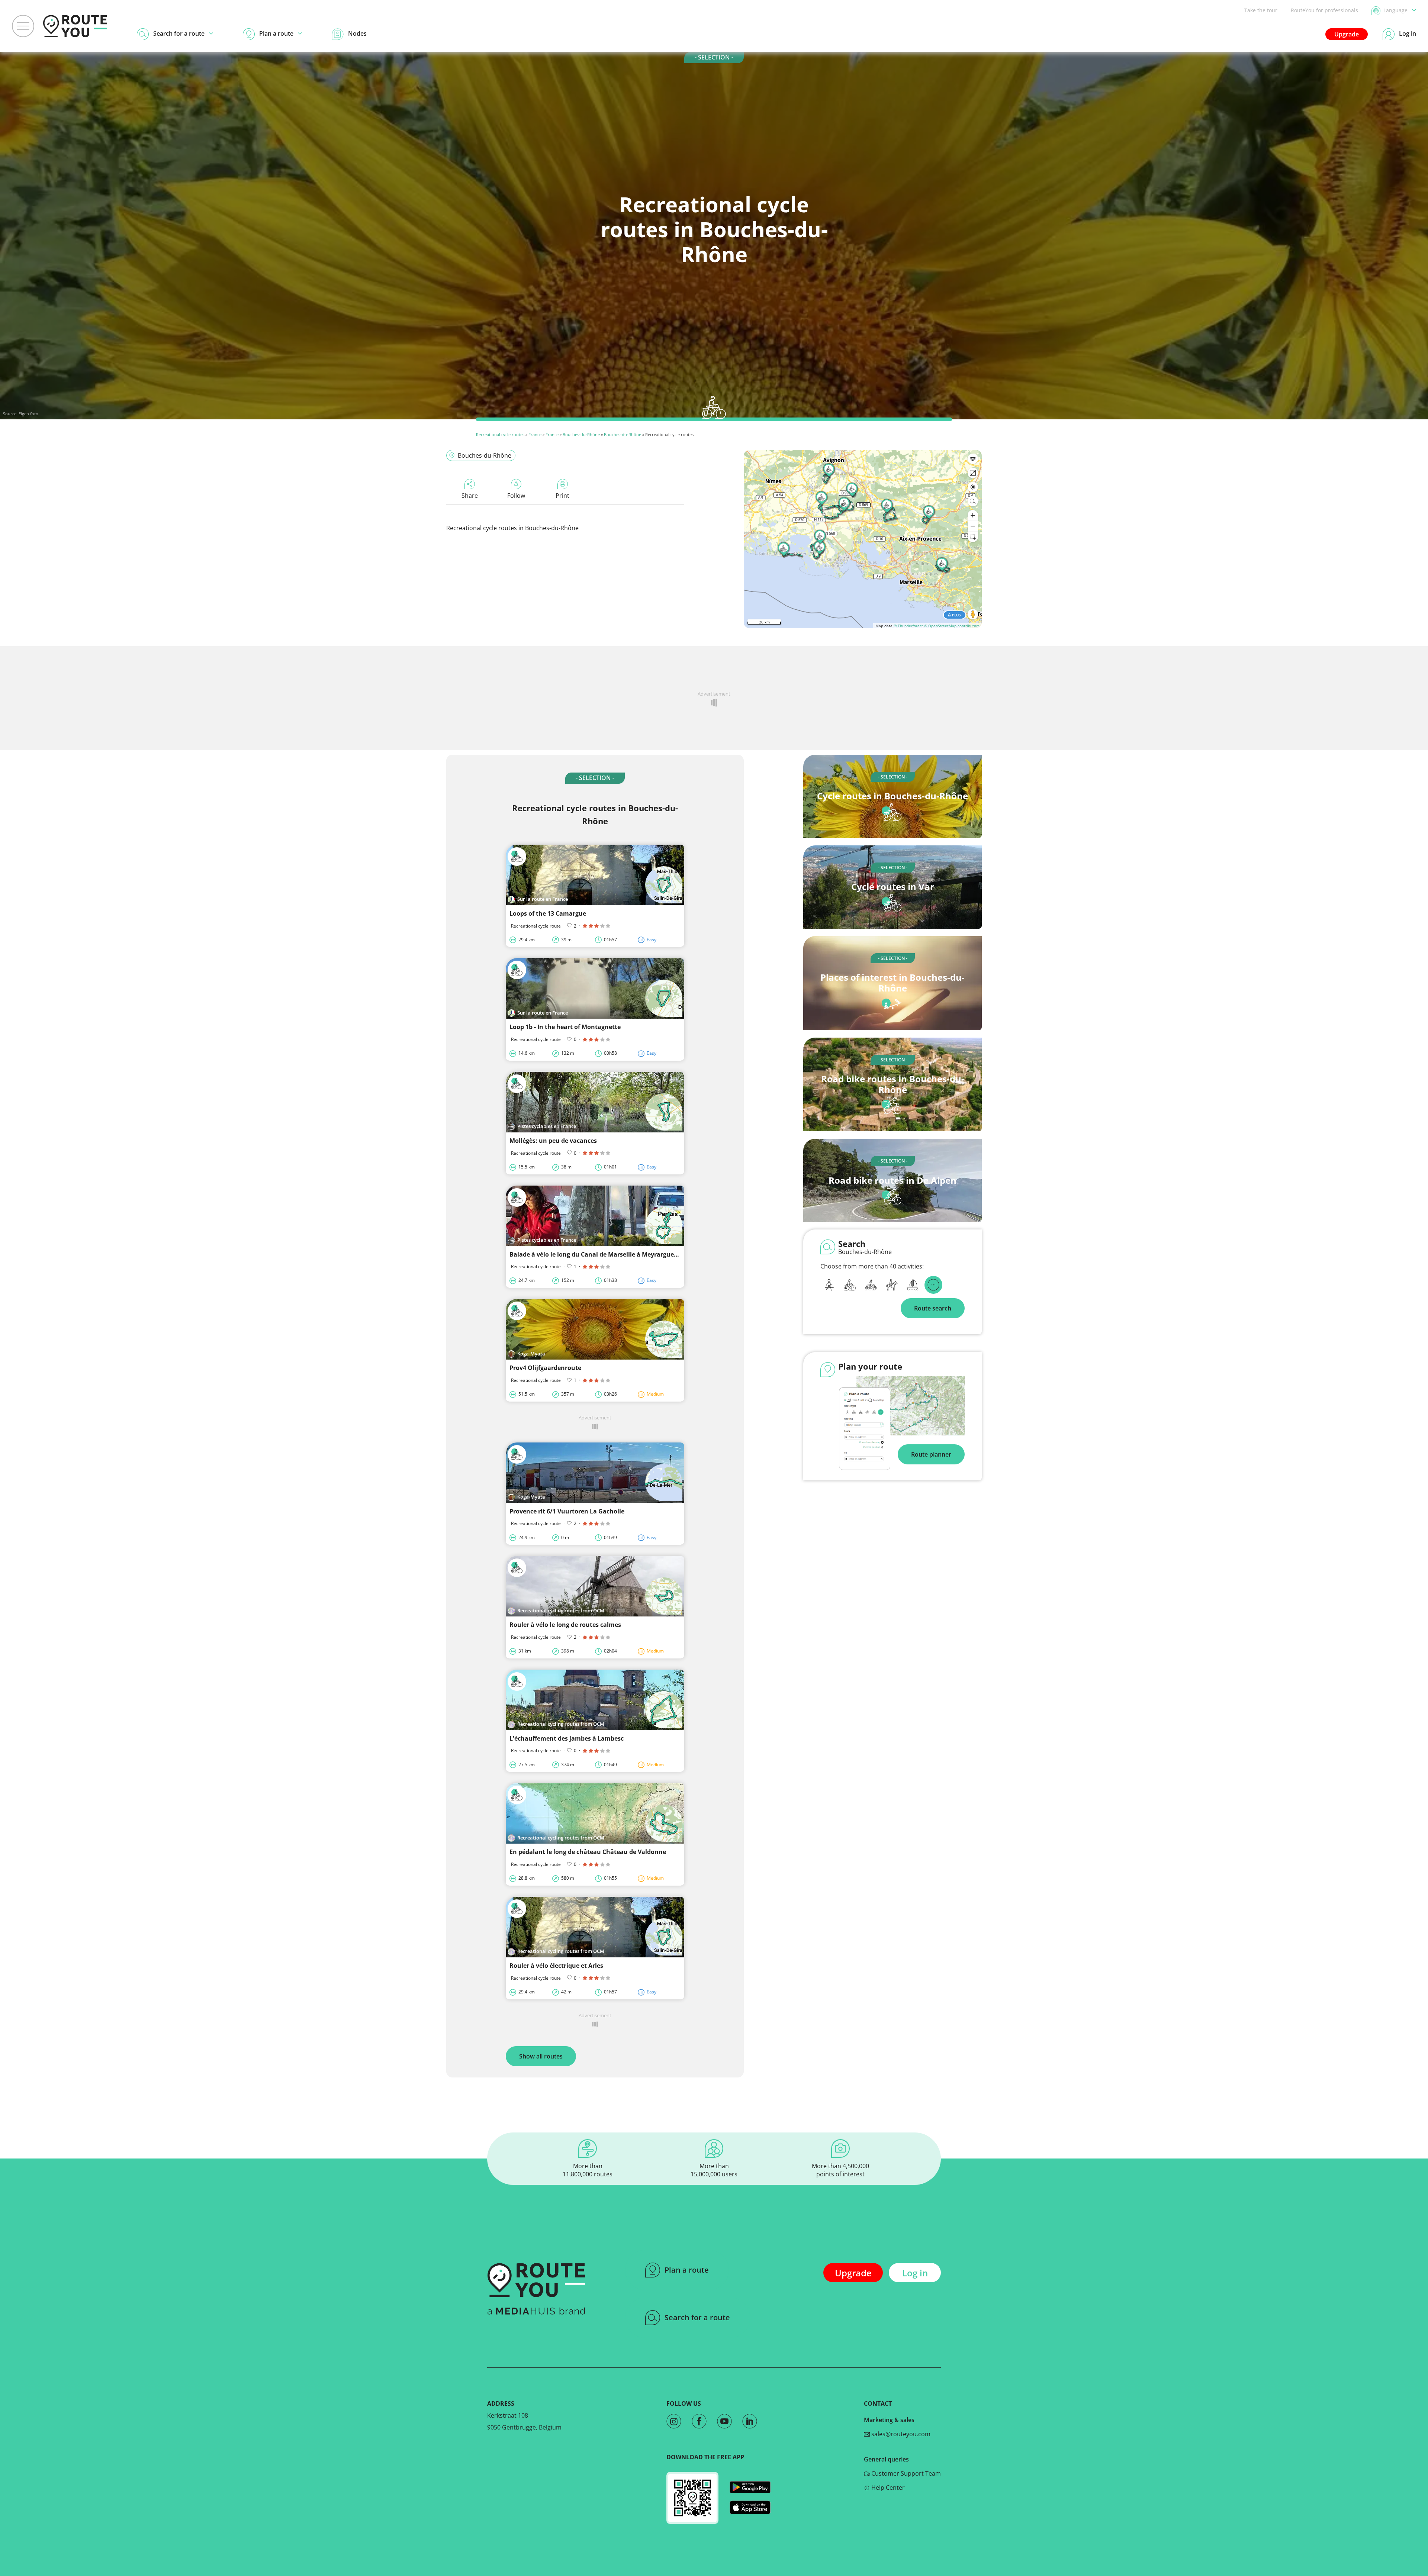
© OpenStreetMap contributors (952, 626)
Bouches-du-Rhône (581, 434)
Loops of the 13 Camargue (548, 913)
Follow (516, 496)
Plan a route (687, 2270)
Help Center (887, 2488)
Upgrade (1347, 34)
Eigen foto (28, 414)
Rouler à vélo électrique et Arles (556, 1966)
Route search (933, 1308)
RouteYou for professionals (1324, 10)
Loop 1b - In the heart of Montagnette (565, 1027)
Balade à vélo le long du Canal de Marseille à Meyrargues (593, 1254)
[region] (863, 539)
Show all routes (541, 2056)
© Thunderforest (908, 626)
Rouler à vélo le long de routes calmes (565, 1625)
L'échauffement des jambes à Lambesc (567, 1738)
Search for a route (697, 2317)
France (535, 434)
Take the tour (1261, 10)
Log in (915, 2273)
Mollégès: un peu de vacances (553, 1141)
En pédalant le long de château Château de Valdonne (588, 1852)
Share (470, 496)
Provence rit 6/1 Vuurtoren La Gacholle (567, 1511)
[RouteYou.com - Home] (75, 26)
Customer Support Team (905, 2473)
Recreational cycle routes (500, 434)
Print (562, 496)
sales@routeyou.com (900, 2434)
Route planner (931, 1454)
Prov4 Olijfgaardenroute (545, 1368)
